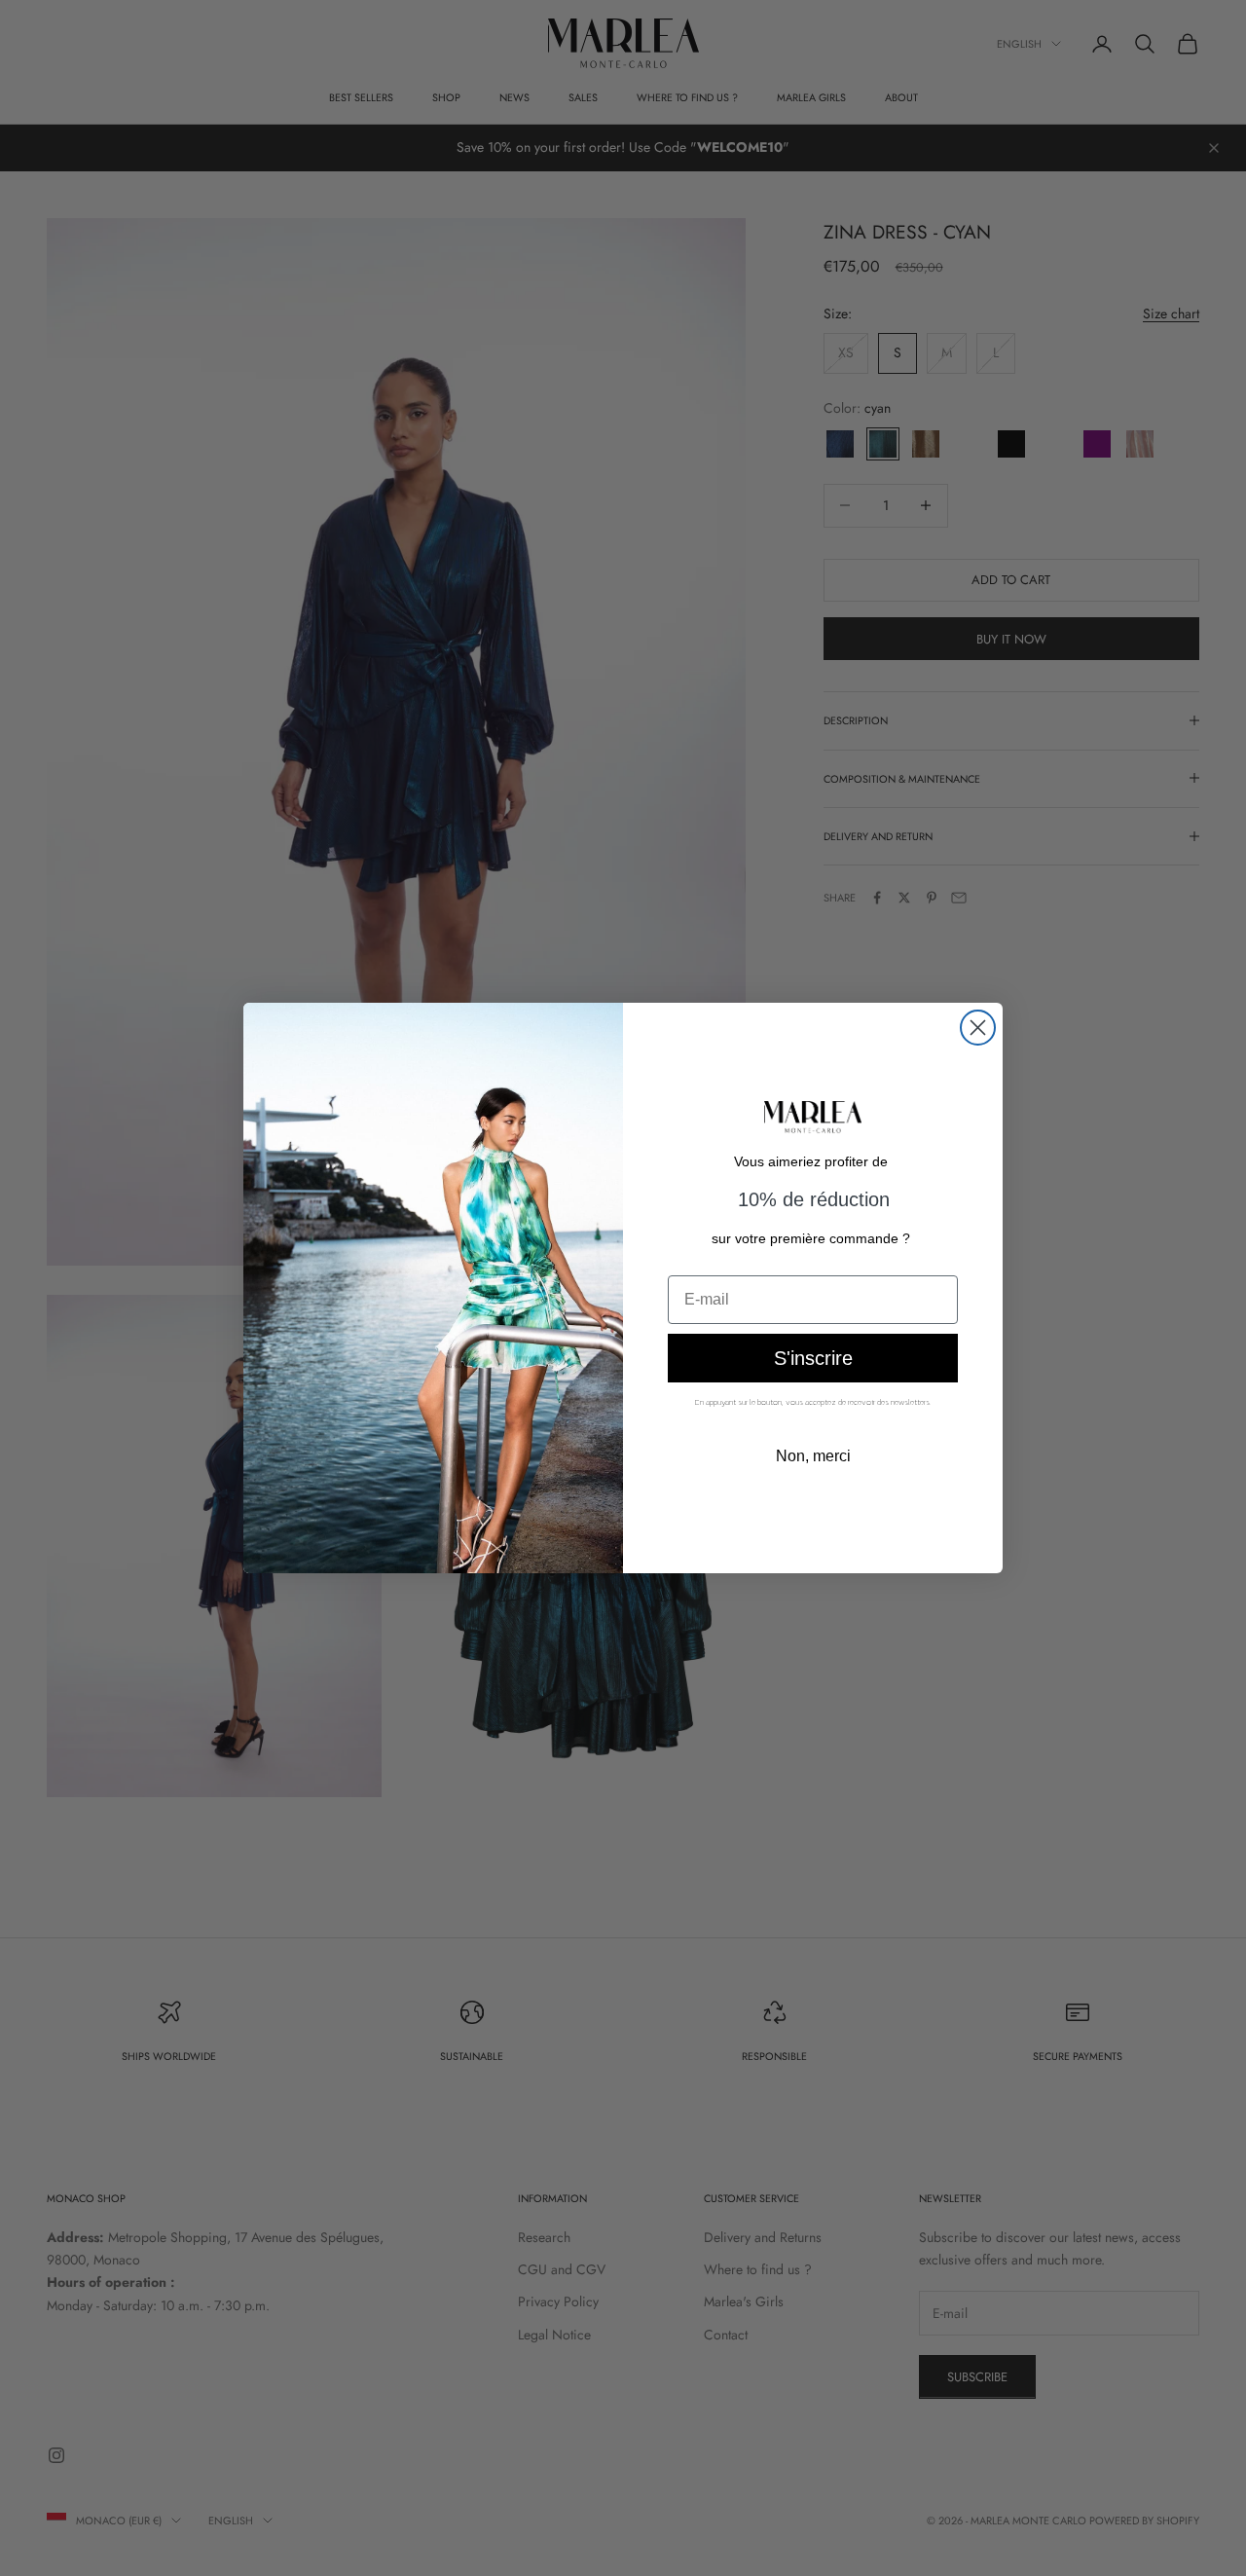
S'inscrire (813, 1358)
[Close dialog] (978, 1028)
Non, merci (813, 1456)
